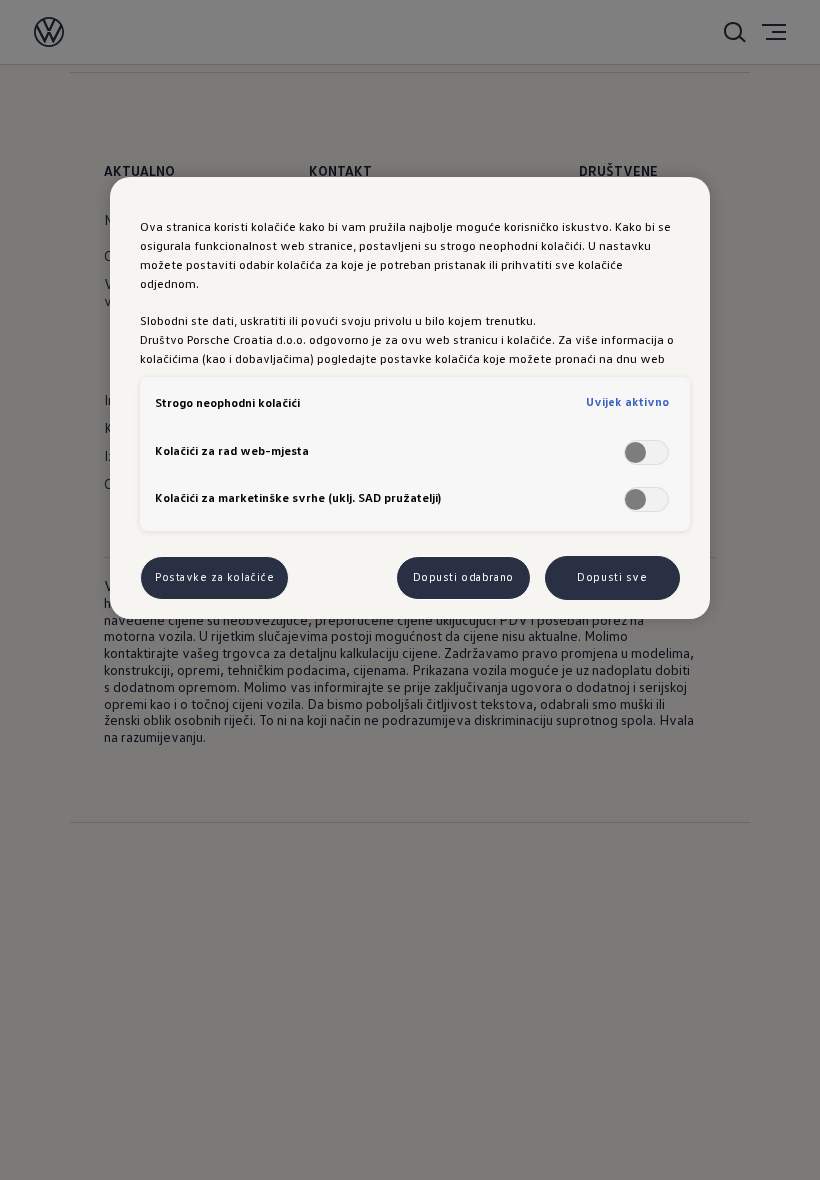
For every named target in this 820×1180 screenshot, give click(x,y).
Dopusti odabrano (463, 577)
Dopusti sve (612, 577)
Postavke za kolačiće (214, 577)
